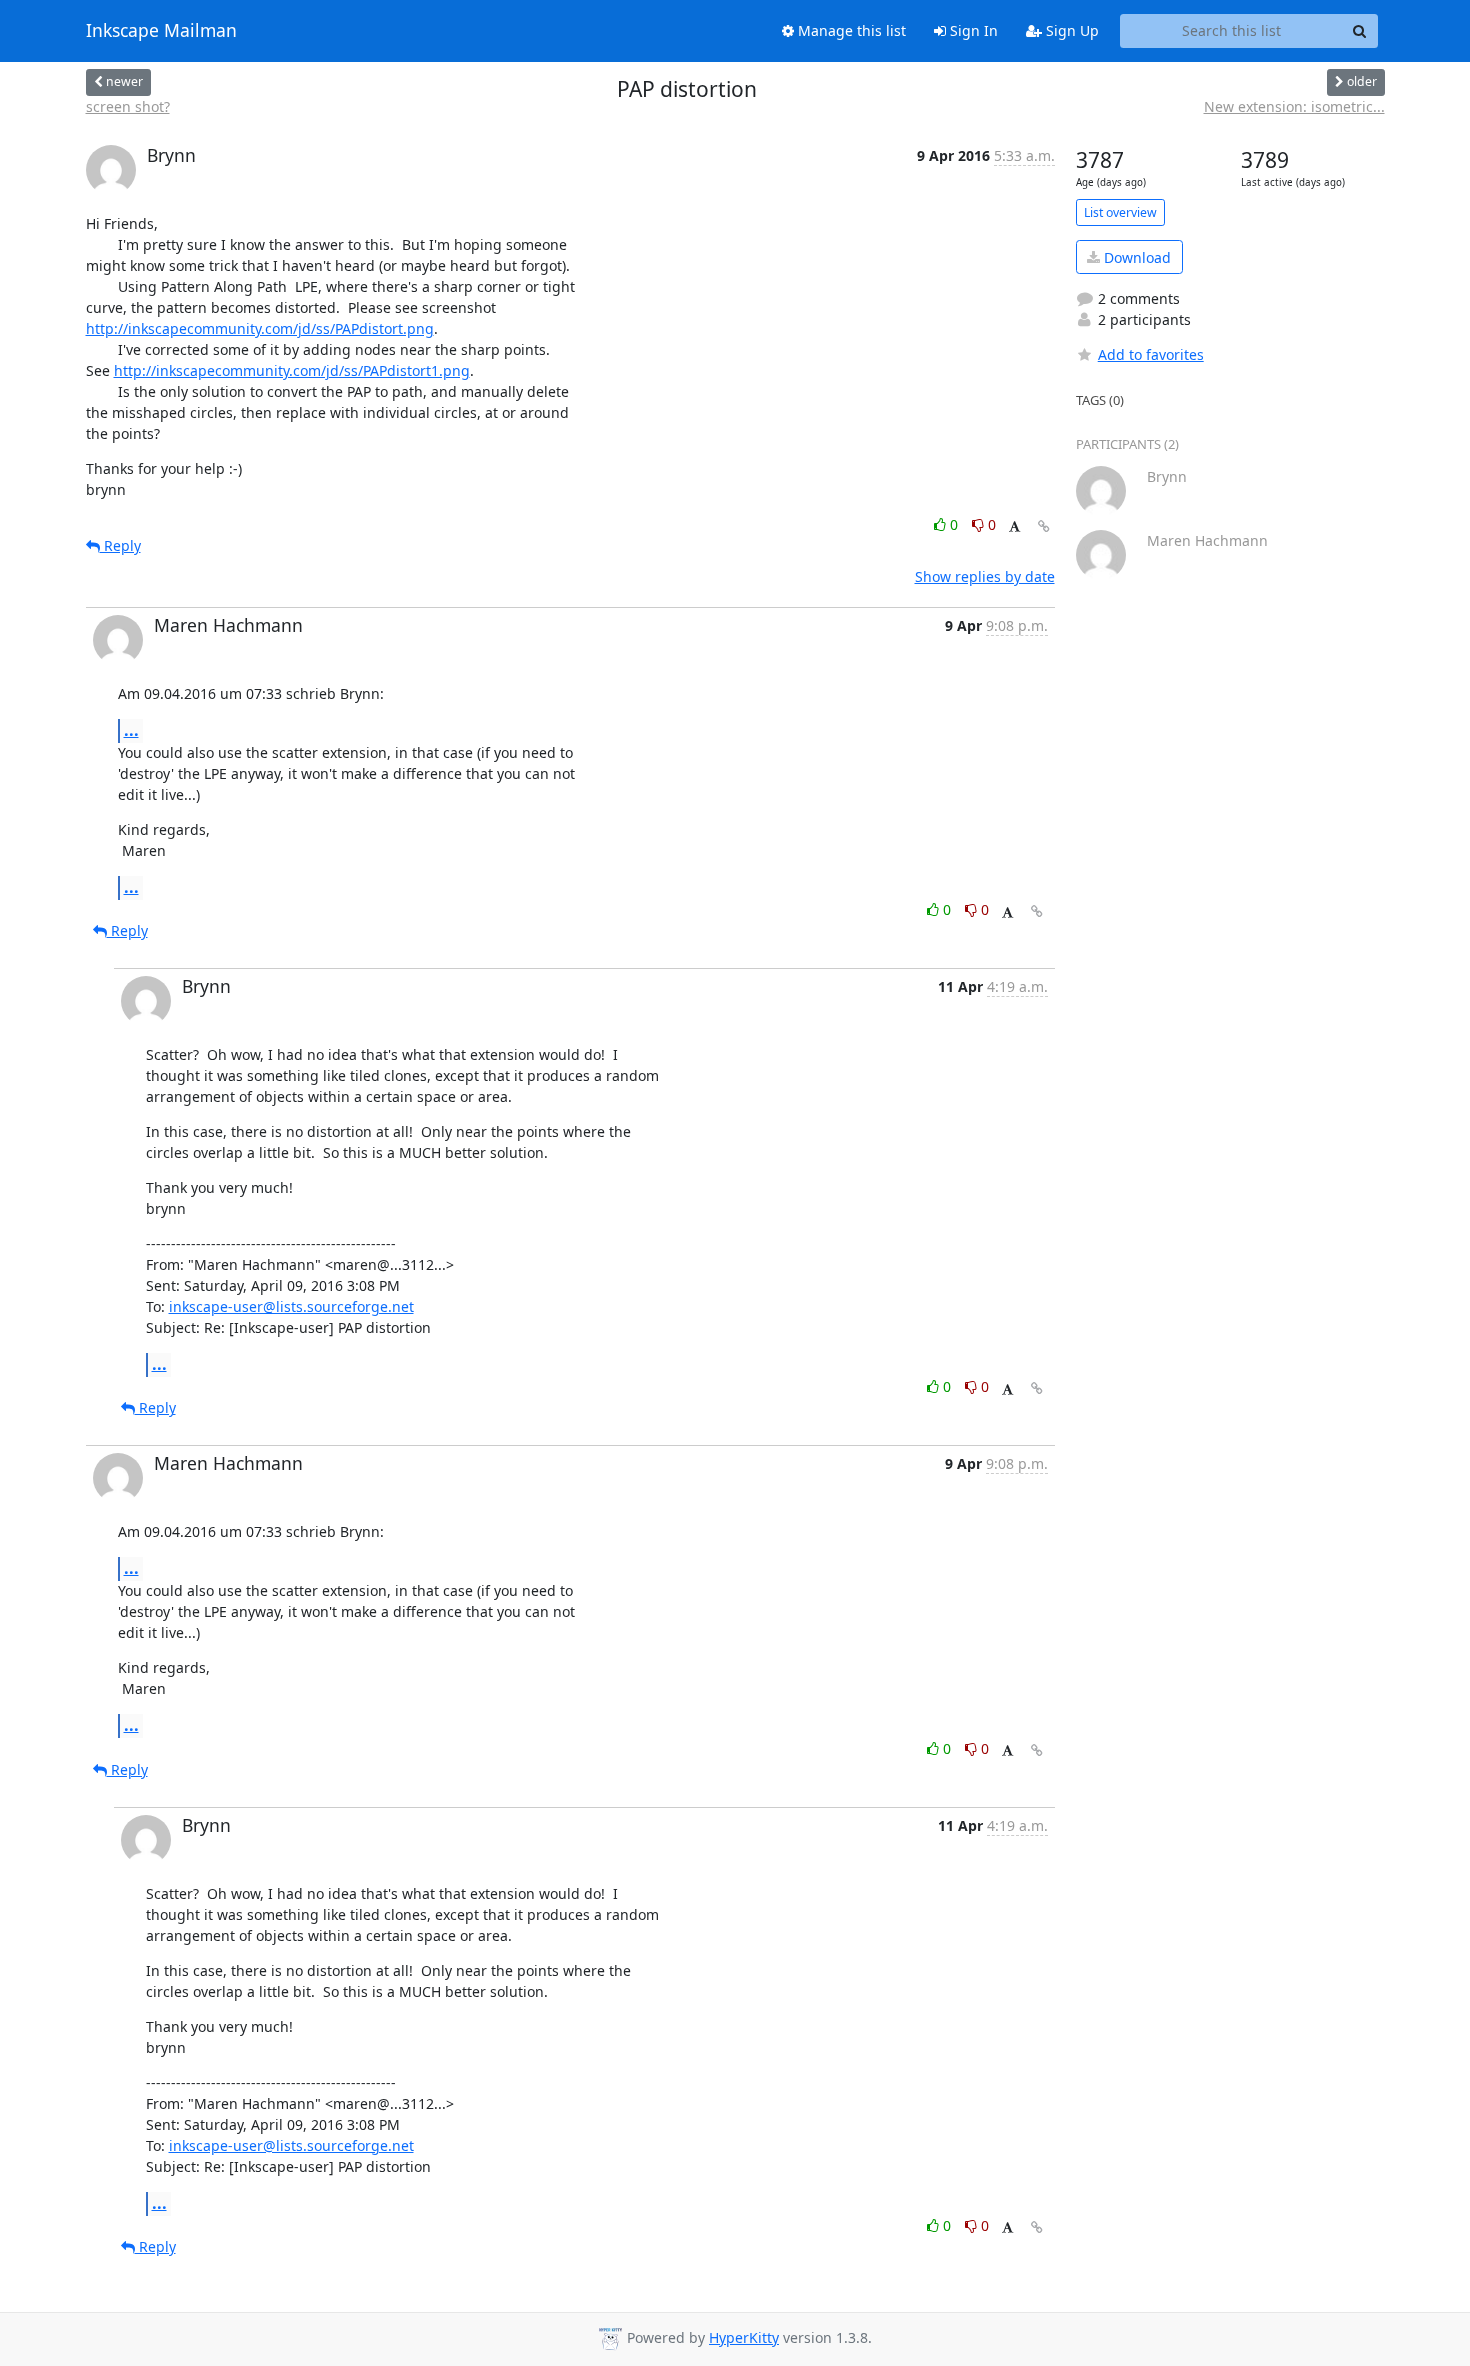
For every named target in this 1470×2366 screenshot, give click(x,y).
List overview (1120, 212)
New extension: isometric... (1294, 106)
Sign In (972, 30)
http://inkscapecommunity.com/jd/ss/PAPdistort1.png (292, 370)
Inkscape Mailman (161, 31)
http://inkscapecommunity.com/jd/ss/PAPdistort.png (260, 328)
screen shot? (128, 106)
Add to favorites (1151, 354)
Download (1135, 257)
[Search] (1360, 31)
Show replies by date (985, 576)
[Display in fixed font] (1014, 527)
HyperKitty (744, 2337)
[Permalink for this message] (1044, 526)
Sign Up (1070, 30)
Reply (120, 545)
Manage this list (850, 30)
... (131, 730)
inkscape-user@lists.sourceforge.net (291, 1306)
